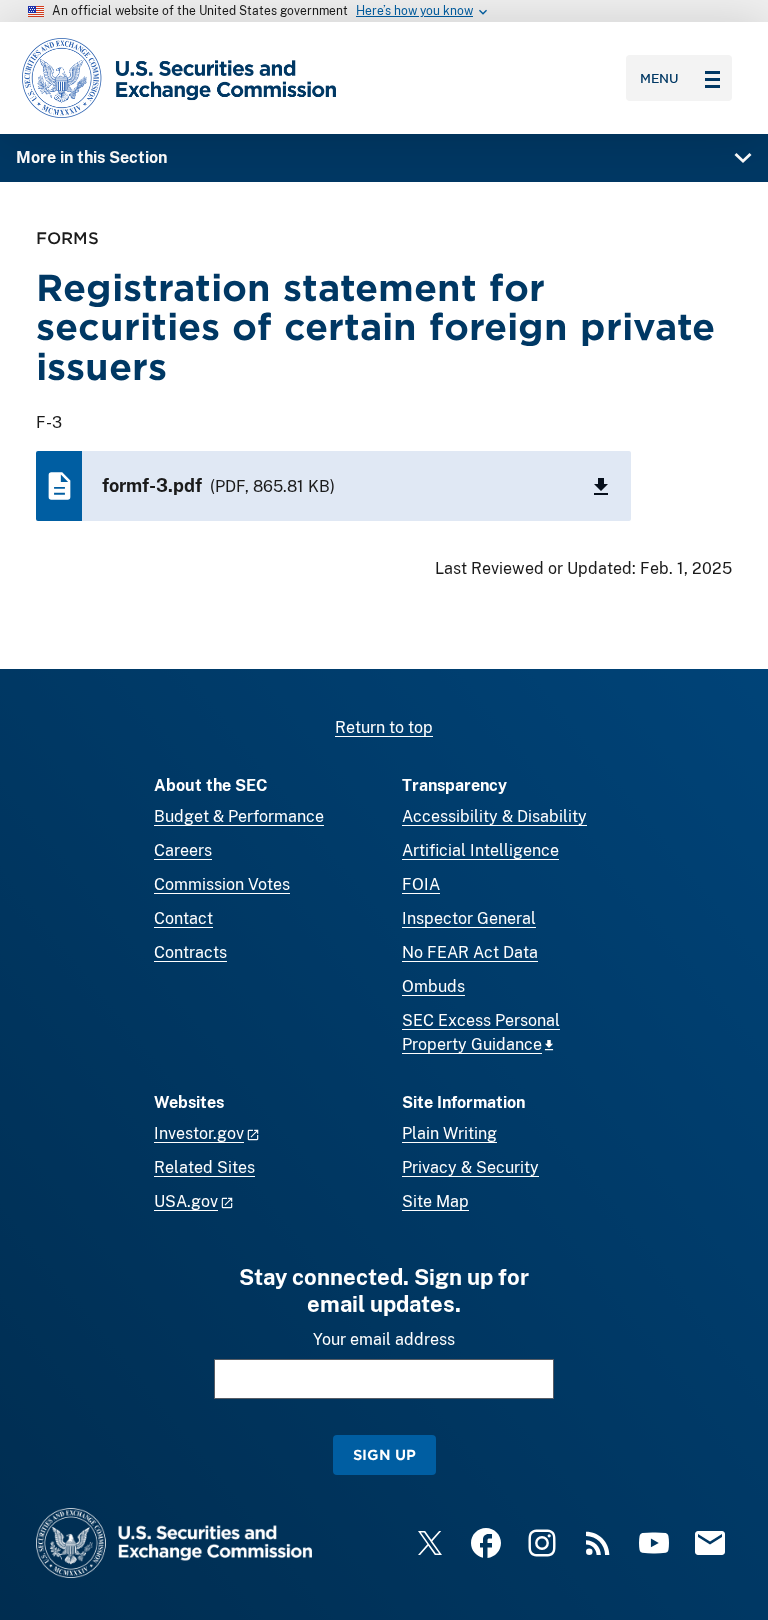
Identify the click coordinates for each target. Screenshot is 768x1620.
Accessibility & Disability (494, 816)
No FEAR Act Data (470, 952)
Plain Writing (449, 1133)
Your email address (384, 1339)
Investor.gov (199, 1133)
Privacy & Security (470, 1167)
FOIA (421, 884)
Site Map (435, 1201)
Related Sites (204, 1167)
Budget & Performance (239, 816)
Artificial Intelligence (480, 850)
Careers (183, 850)
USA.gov (186, 1201)
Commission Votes (222, 884)
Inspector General (469, 918)
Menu (659, 78)
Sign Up (384, 1454)
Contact (183, 918)
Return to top (384, 727)
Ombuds (433, 986)
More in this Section (91, 157)
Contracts (190, 952)
